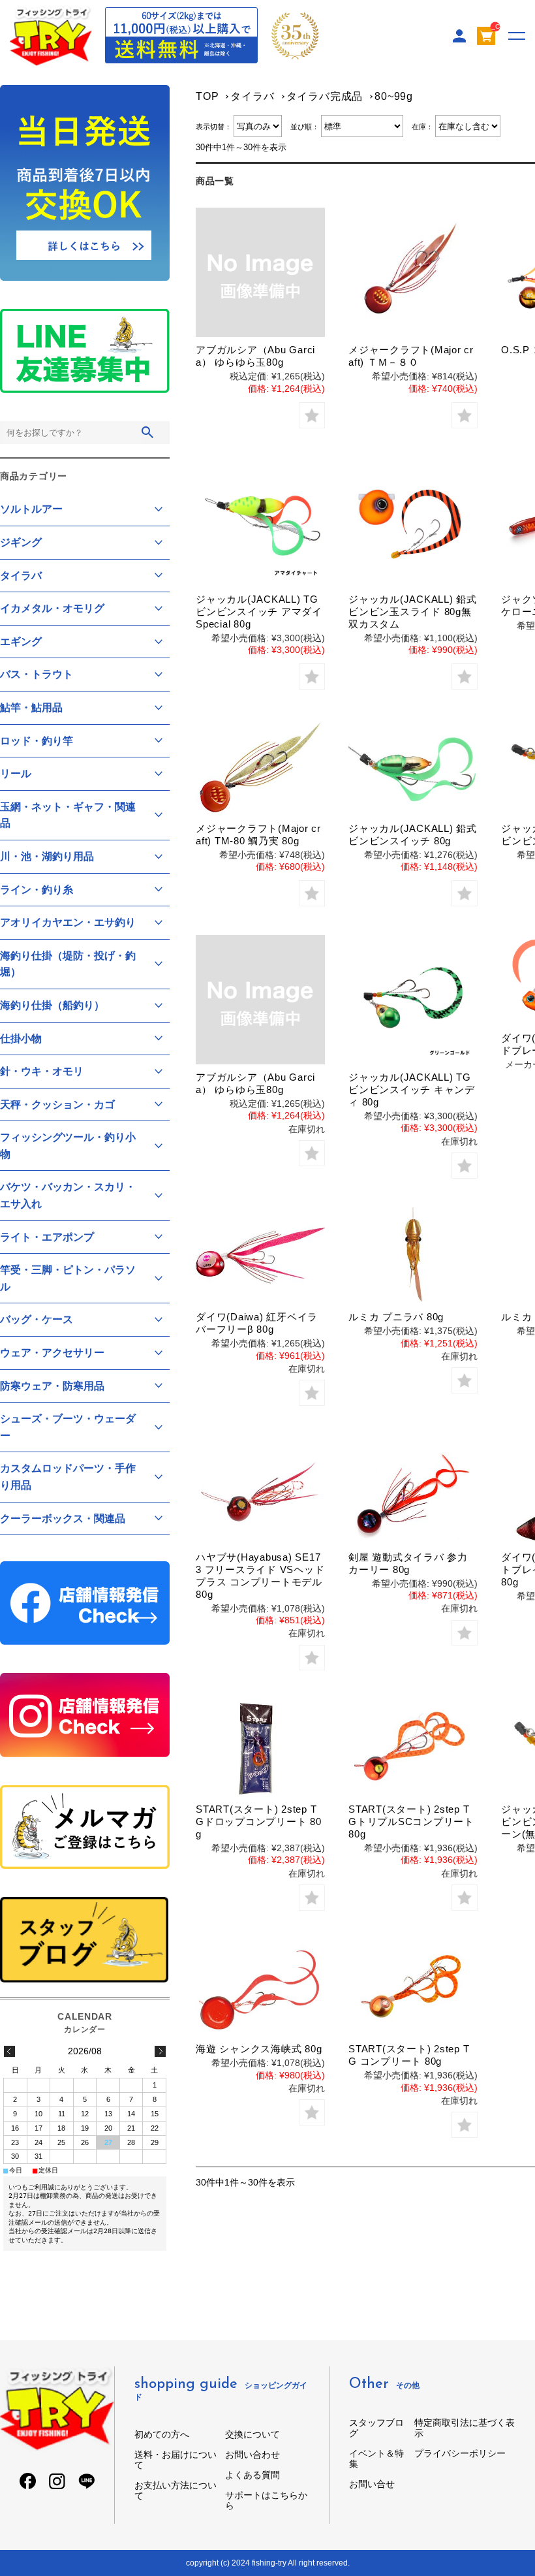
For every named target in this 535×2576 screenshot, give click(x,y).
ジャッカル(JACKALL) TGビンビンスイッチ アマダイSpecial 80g (259, 612)
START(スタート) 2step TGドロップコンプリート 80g (259, 1821)
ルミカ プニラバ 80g (396, 1317)
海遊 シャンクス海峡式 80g (259, 2049)
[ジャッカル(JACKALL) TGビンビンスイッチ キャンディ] (413, 1000)
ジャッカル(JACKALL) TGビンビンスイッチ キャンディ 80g (412, 1089)
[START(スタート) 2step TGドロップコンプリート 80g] (260, 1748)
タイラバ (252, 96)
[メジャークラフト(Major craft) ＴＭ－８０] (413, 272)
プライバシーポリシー (460, 2453)
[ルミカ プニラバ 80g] (413, 1256)
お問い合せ (372, 2484)
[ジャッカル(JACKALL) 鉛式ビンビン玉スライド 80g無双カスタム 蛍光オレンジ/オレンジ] (413, 522)
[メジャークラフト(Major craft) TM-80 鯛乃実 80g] (260, 767)
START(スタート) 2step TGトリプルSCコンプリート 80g (411, 1821)
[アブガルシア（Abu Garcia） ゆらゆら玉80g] (260, 272)
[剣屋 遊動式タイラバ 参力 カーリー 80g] (413, 1496)
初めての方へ (162, 2434)
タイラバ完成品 (325, 96)
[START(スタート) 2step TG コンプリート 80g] (413, 1988)
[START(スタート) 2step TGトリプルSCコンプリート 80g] (413, 1748)
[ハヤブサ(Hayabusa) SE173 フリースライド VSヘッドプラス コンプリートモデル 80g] (260, 1496)
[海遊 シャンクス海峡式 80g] (260, 1988)
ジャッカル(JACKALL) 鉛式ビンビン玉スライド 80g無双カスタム (413, 612)
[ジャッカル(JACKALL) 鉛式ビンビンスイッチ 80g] (413, 767)
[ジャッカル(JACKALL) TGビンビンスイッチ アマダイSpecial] (260, 522)
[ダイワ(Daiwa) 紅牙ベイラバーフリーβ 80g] (260, 1256)
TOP (207, 96)
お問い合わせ (252, 2455)
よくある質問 (252, 2475)
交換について (252, 2434)
